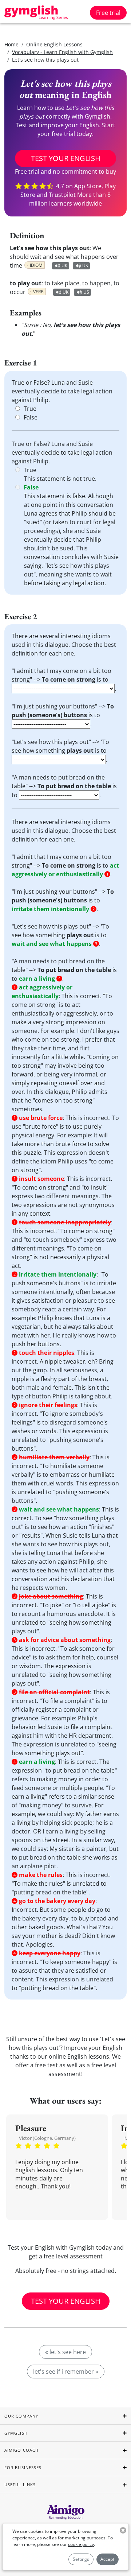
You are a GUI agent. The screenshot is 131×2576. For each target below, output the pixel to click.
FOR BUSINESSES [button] (23, 2467)
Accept (107, 2559)
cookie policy (81, 2544)
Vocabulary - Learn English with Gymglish (62, 52)
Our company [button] (21, 2416)
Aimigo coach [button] (21, 2450)
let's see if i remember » (66, 2372)
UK (64, 266)
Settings (81, 2559)
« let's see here (65, 2352)
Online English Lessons (54, 44)
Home (11, 44)
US (85, 266)
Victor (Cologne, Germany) (47, 2138)
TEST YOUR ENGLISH (66, 158)
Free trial (108, 13)
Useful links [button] (20, 2484)
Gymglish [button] (16, 2433)
